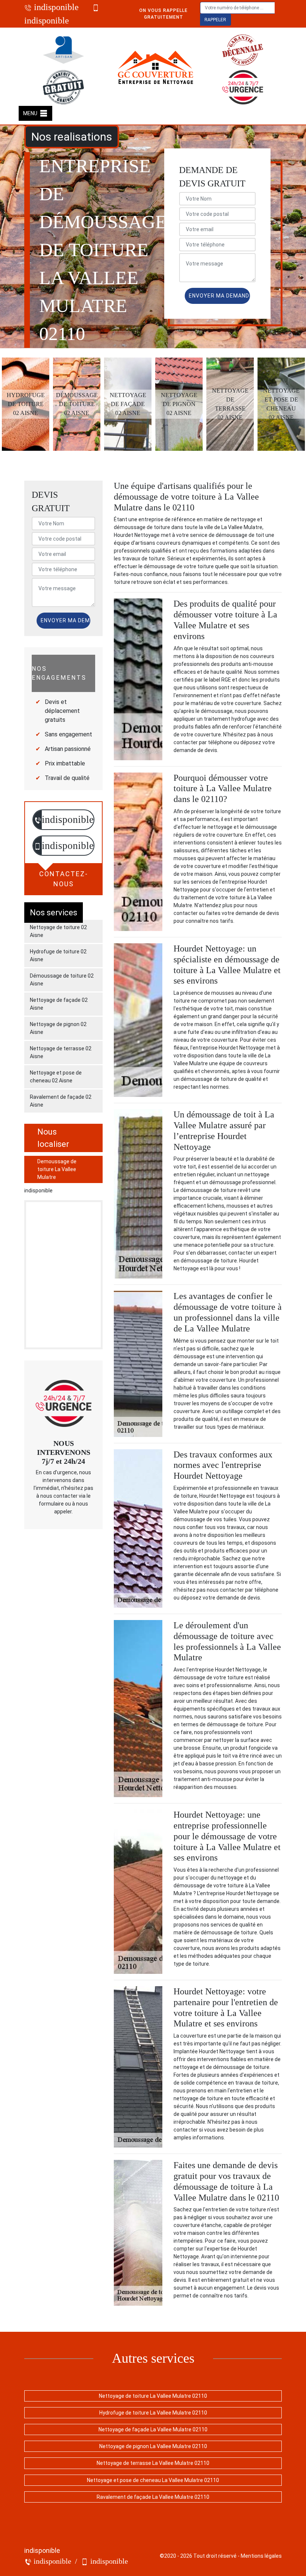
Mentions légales (261, 2556)
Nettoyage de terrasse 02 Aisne (61, 1052)
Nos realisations (72, 137)
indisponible (55, 7)
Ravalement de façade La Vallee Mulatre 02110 (153, 2497)
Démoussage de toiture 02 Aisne (62, 980)
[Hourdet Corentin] (156, 69)
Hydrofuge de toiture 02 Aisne (58, 955)
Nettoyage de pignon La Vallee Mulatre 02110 (153, 2446)
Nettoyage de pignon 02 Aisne (58, 1028)
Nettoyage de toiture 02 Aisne (58, 931)
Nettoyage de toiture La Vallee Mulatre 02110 (153, 2396)
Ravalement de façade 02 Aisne (61, 1101)
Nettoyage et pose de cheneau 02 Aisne (56, 1077)
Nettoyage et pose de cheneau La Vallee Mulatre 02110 (153, 2480)
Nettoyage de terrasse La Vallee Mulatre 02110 (153, 2463)
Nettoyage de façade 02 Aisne (59, 1004)
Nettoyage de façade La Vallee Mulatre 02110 (153, 2429)
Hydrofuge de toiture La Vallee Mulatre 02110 (153, 2413)
